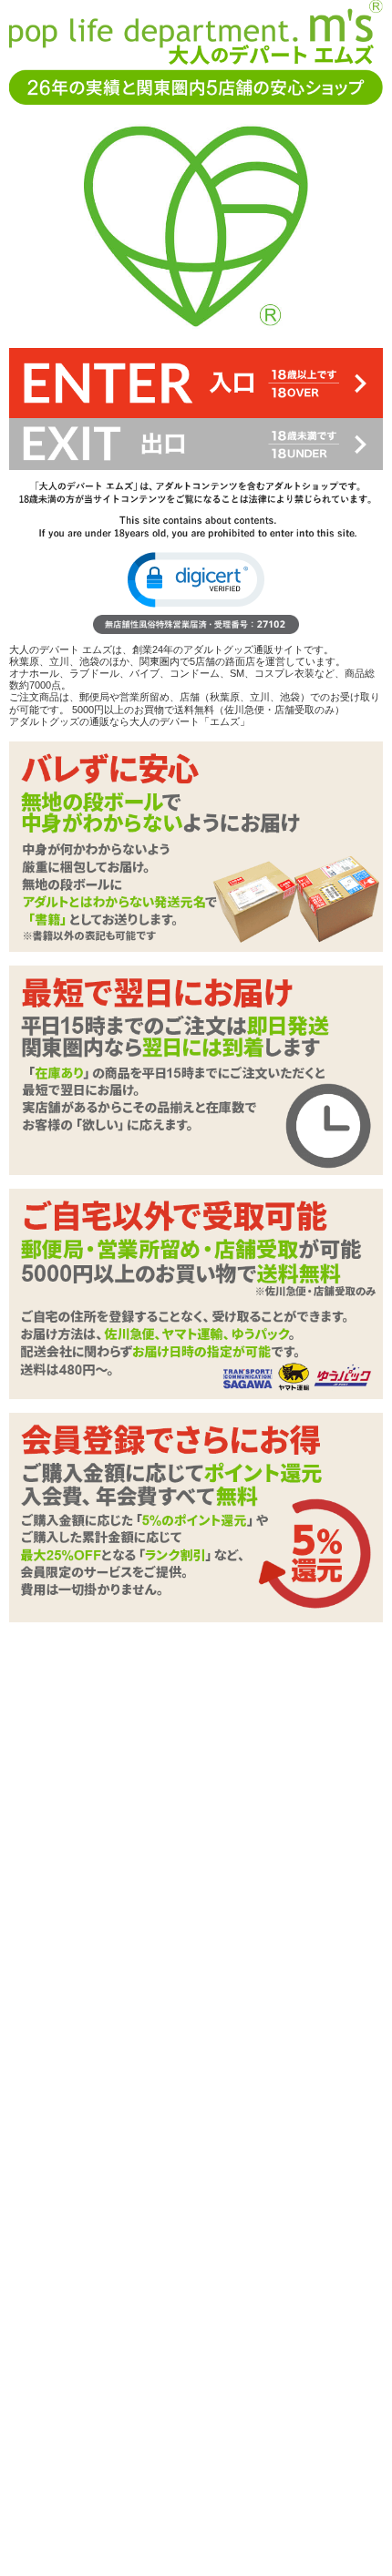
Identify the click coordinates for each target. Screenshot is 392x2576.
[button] (196, 580)
